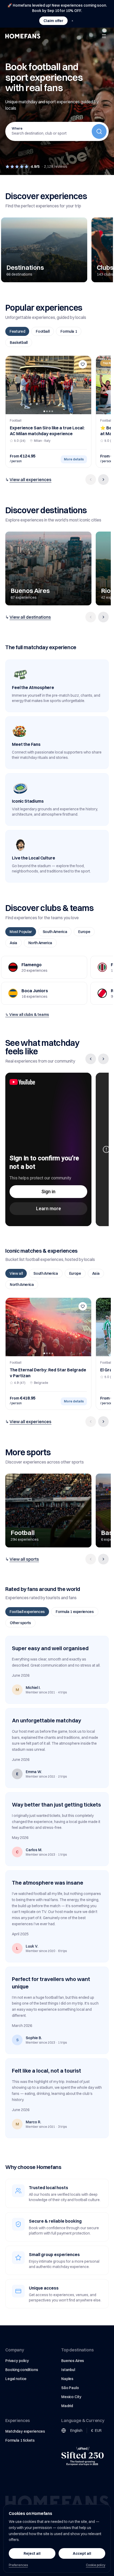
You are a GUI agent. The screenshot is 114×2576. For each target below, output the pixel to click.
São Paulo (70, 2388)
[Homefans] (23, 36)
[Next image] (85, 385)
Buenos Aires (73, 2361)
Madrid (67, 2406)
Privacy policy (17, 2361)
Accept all (82, 2553)
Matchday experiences (25, 2431)
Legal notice (16, 2379)
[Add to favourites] (83, 364)
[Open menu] (104, 36)
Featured (17, 331)
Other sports (20, 1623)
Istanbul (68, 2370)
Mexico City (71, 2397)
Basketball (19, 343)
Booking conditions (22, 2370)
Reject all (32, 2553)
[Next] (103, 480)
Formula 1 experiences (75, 1612)
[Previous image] (11, 385)
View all (16, 1273)
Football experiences (27, 1612)
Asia (14, 943)
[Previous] (91, 480)
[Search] (99, 131)
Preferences (18, 2565)
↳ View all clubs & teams (27, 1015)
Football (43, 331)
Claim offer (53, 21)
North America (40, 943)
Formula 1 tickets (20, 2440)
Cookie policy (96, 2565)
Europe (84, 932)
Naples (67, 2379)
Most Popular (21, 932)
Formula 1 (69, 331)
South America (55, 932)
